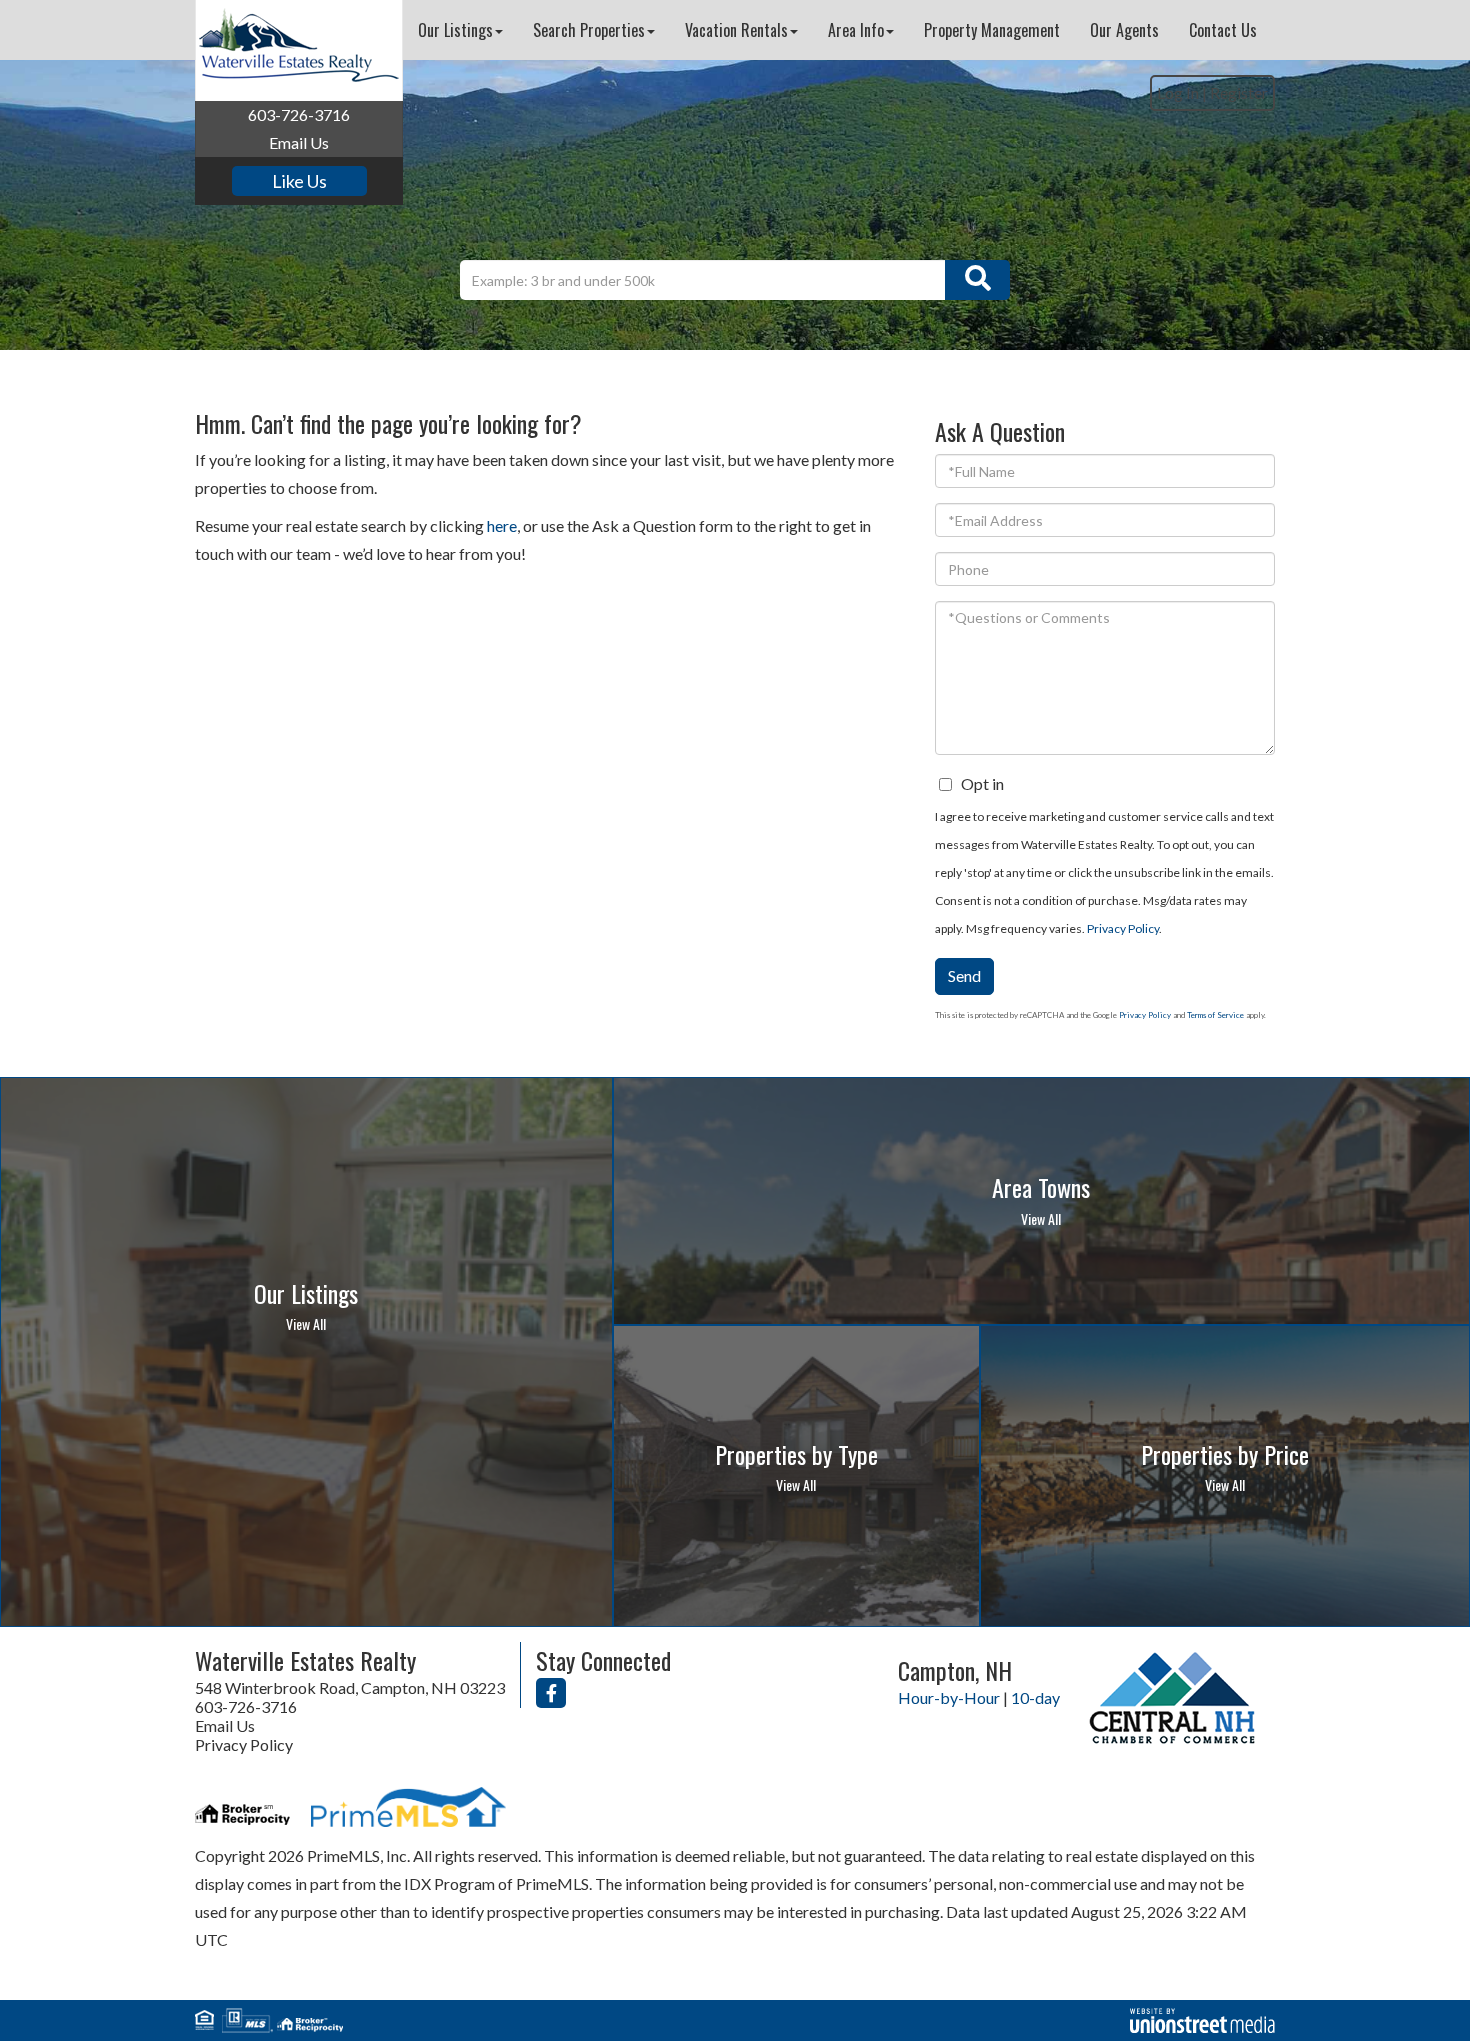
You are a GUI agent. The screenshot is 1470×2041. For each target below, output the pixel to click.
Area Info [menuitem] (856, 30)
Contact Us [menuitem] (1223, 30)
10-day (1035, 1697)
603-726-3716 (299, 114)
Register (1239, 92)
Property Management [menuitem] (992, 30)
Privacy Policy (1123, 928)
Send (964, 975)
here (502, 525)
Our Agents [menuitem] (1124, 30)
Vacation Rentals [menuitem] (736, 30)
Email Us (299, 142)
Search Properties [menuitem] (589, 30)
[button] (977, 280)
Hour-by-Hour (949, 1697)
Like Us (299, 181)
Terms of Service (1215, 1015)
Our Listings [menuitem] (455, 30)
